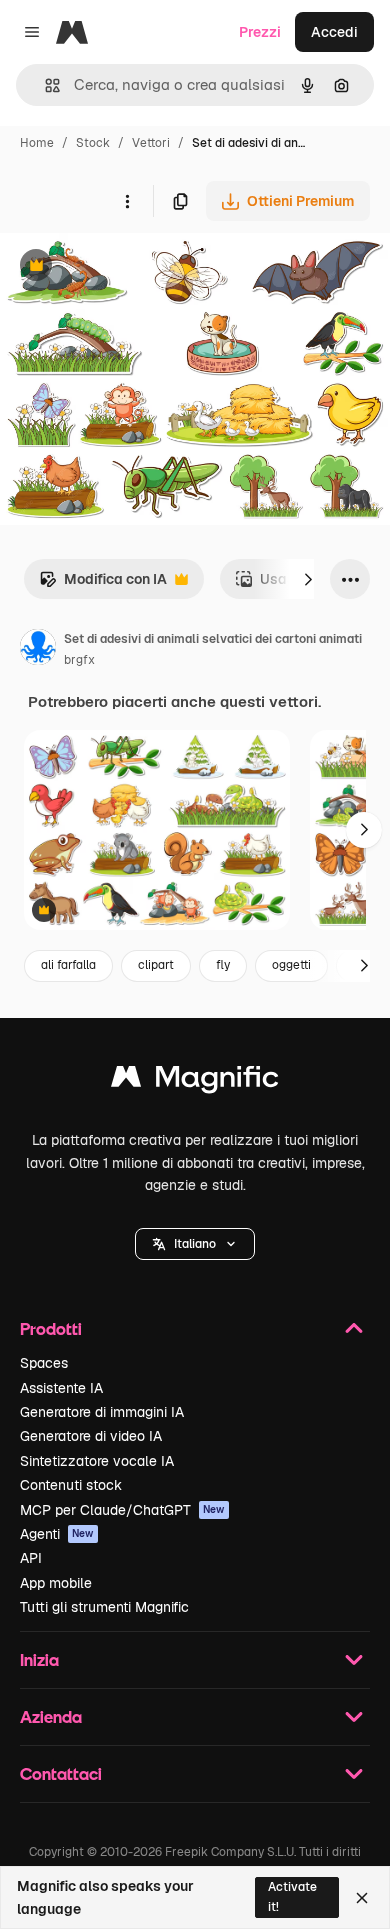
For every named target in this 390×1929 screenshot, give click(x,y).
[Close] (362, 1898)
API (31, 1558)
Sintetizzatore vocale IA (97, 1461)
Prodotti (51, 1328)
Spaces (44, 1363)
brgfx (79, 660)
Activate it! (292, 1896)
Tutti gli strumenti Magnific (104, 1607)
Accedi (334, 32)
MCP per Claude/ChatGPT (122, 1510)
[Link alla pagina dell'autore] (38, 650)
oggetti (291, 965)
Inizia (39, 1659)
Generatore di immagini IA (102, 1412)
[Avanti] (308, 579)
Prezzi (260, 32)
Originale (132, 267)
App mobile (56, 1583)
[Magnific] (195, 1081)
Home (37, 143)
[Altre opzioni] (127, 201)
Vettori (151, 143)
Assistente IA (61, 1388)
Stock (93, 143)
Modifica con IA (103, 584)
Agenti (57, 1534)
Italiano (195, 1244)
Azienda (51, 1716)
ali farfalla (68, 965)
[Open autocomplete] (44, 85)
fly (223, 965)
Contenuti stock (71, 1485)
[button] (195, 1244)
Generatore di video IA (91, 1436)
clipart (156, 965)
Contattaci (61, 1773)
